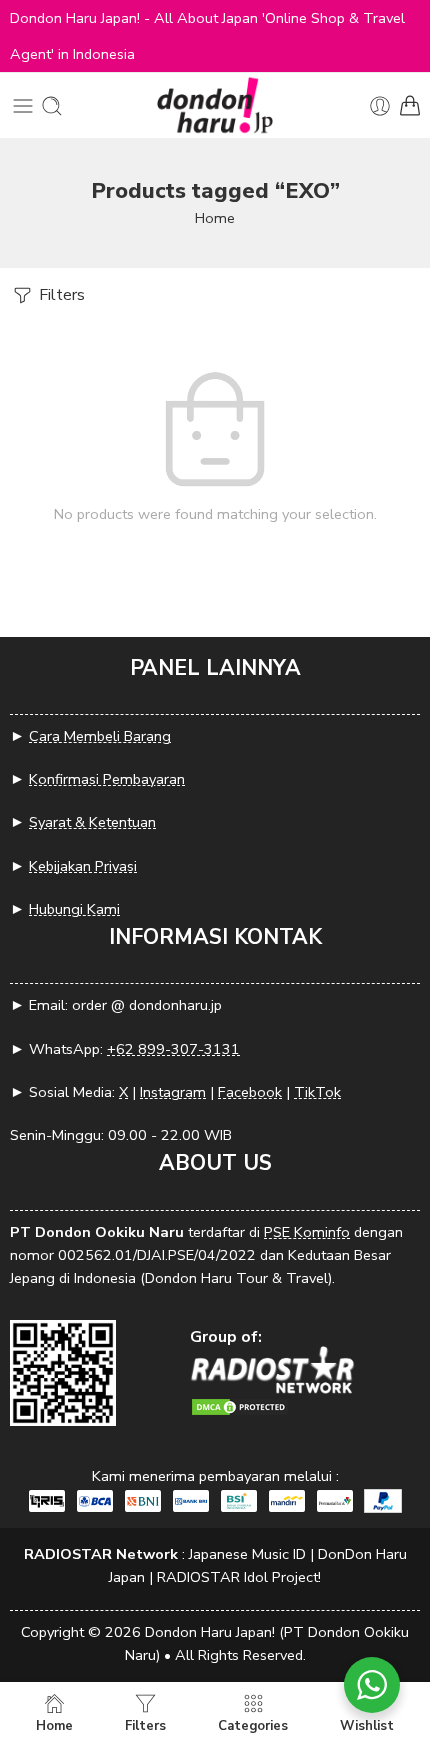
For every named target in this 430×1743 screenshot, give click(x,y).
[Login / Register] (380, 106)
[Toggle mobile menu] (23, 106)
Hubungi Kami (74, 909)
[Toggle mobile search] (52, 106)
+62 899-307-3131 (173, 1049)
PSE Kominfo (307, 1232)
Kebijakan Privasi (83, 866)
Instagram (173, 1092)
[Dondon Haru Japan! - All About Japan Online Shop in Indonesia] (215, 105)
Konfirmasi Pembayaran (107, 779)
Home (215, 218)
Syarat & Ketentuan (92, 822)
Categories (253, 1725)
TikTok (317, 1092)
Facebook (250, 1092)
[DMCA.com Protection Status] (240, 1405)
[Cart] (410, 106)
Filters (60, 295)
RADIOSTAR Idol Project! (239, 1577)
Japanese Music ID (247, 1554)
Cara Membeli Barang (100, 736)
